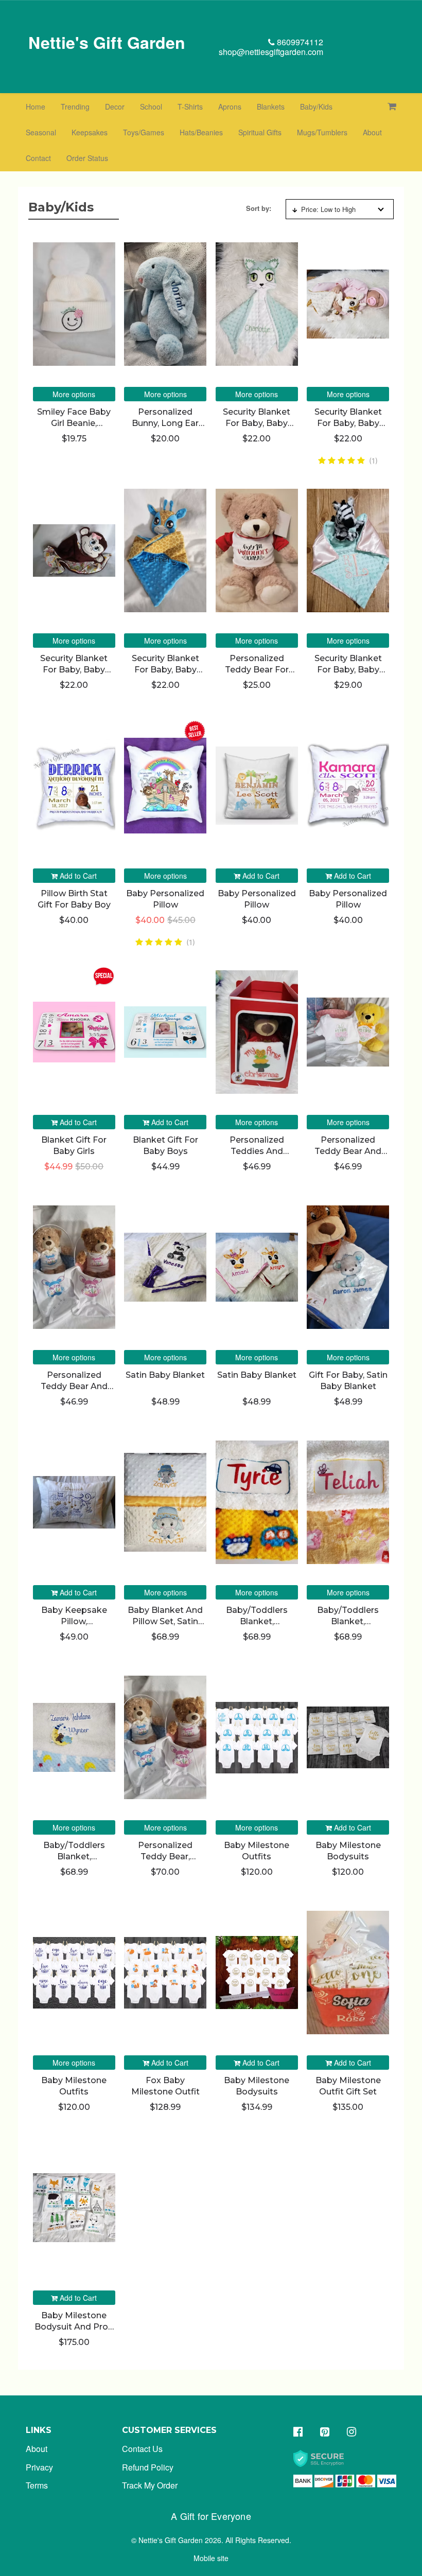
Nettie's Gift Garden (107, 42)
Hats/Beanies (201, 132)
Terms (37, 2485)
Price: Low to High (328, 209)
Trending (75, 106)
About (372, 132)
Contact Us (142, 2449)
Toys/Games (144, 132)
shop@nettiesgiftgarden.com (271, 52)
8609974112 (299, 42)
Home (36, 106)
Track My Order (150, 2485)
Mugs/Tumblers (322, 132)
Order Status (87, 158)
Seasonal (41, 132)
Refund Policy (148, 2467)
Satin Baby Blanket (165, 1375)
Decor (115, 106)
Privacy (39, 2467)
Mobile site (211, 2558)
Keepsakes (90, 132)
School (151, 106)
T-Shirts (190, 106)
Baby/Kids (316, 106)
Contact (38, 158)
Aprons (230, 106)
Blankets (271, 106)
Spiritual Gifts (260, 132)
